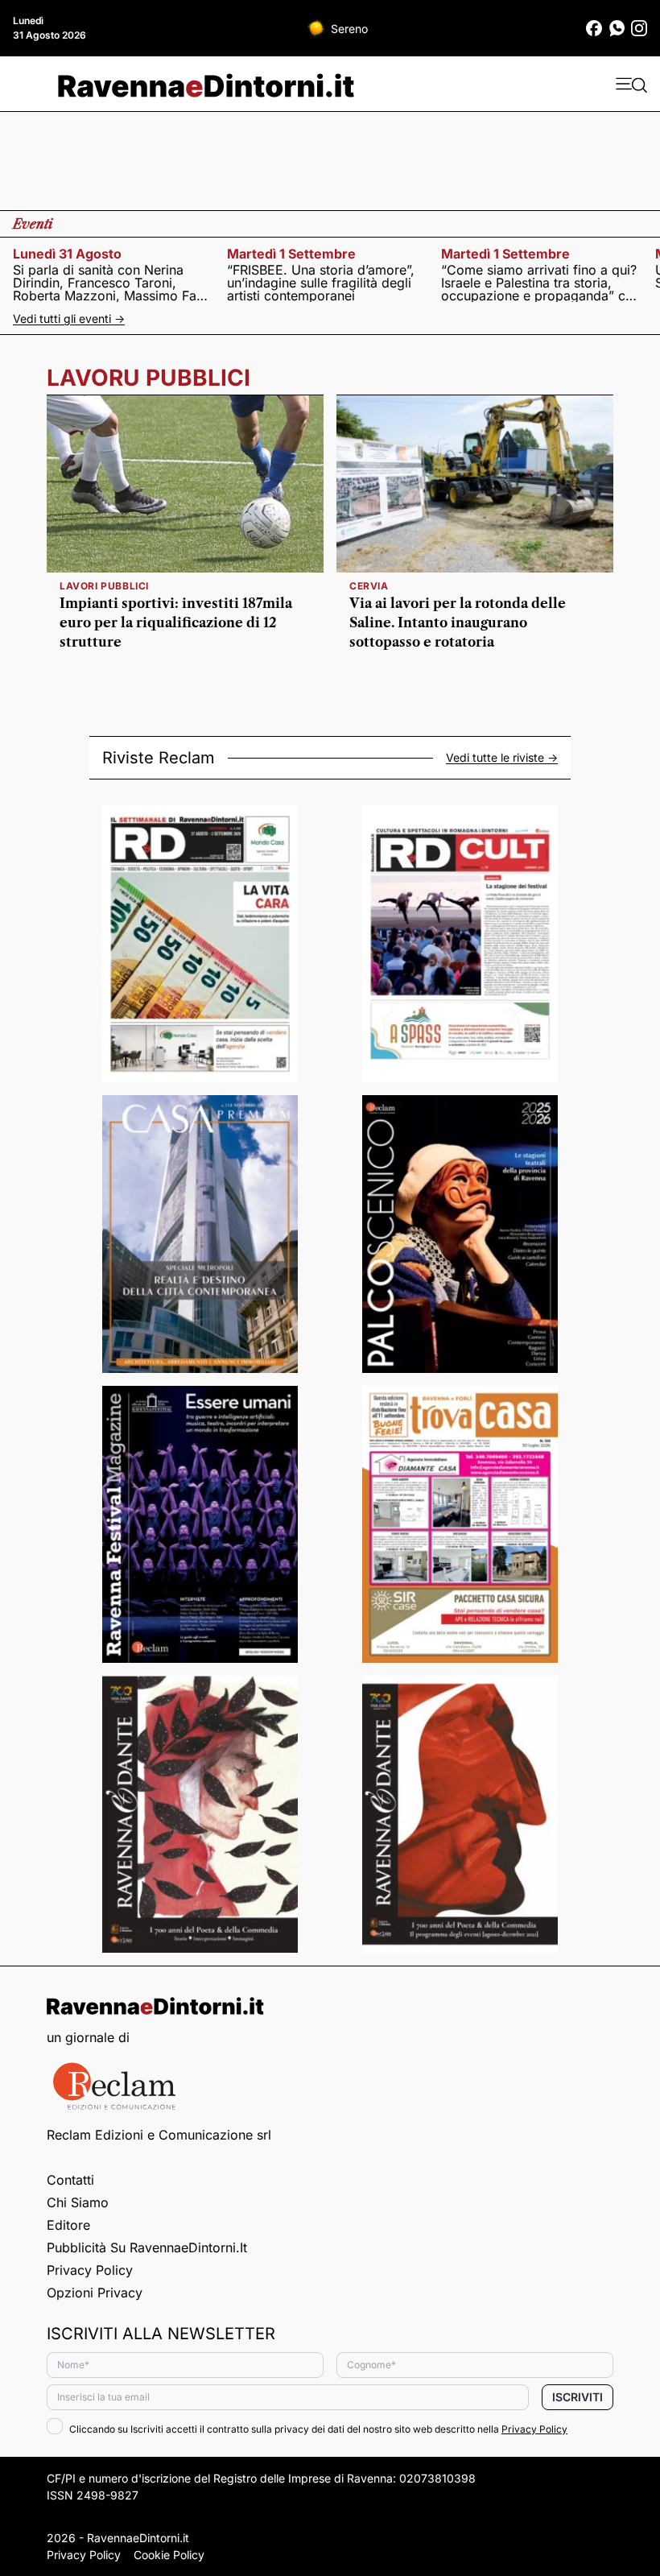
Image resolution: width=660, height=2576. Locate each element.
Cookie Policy (169, 2555)
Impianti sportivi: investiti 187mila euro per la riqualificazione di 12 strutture (176, 622)
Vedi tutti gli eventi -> (69, 318)
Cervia (369, 586)
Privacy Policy (90, 2270)
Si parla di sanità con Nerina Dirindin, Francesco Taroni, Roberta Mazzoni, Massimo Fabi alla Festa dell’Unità (110, 283)
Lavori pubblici (104, 586)
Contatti (70, 2180)
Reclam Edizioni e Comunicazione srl (159, 2135)
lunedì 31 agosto (67, 254)
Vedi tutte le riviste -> (502, 758)
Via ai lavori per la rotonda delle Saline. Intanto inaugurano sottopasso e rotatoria (458, 622)
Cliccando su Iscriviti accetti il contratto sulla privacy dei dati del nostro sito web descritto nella (318, 2429)
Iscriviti (577, 2397)
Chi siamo (78, 2202)
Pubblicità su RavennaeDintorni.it (147, 2247)
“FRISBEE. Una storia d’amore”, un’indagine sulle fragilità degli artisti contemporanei (321, 283)
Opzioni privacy (95, 2293)
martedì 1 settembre (291, 254)
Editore (68, 2225)
